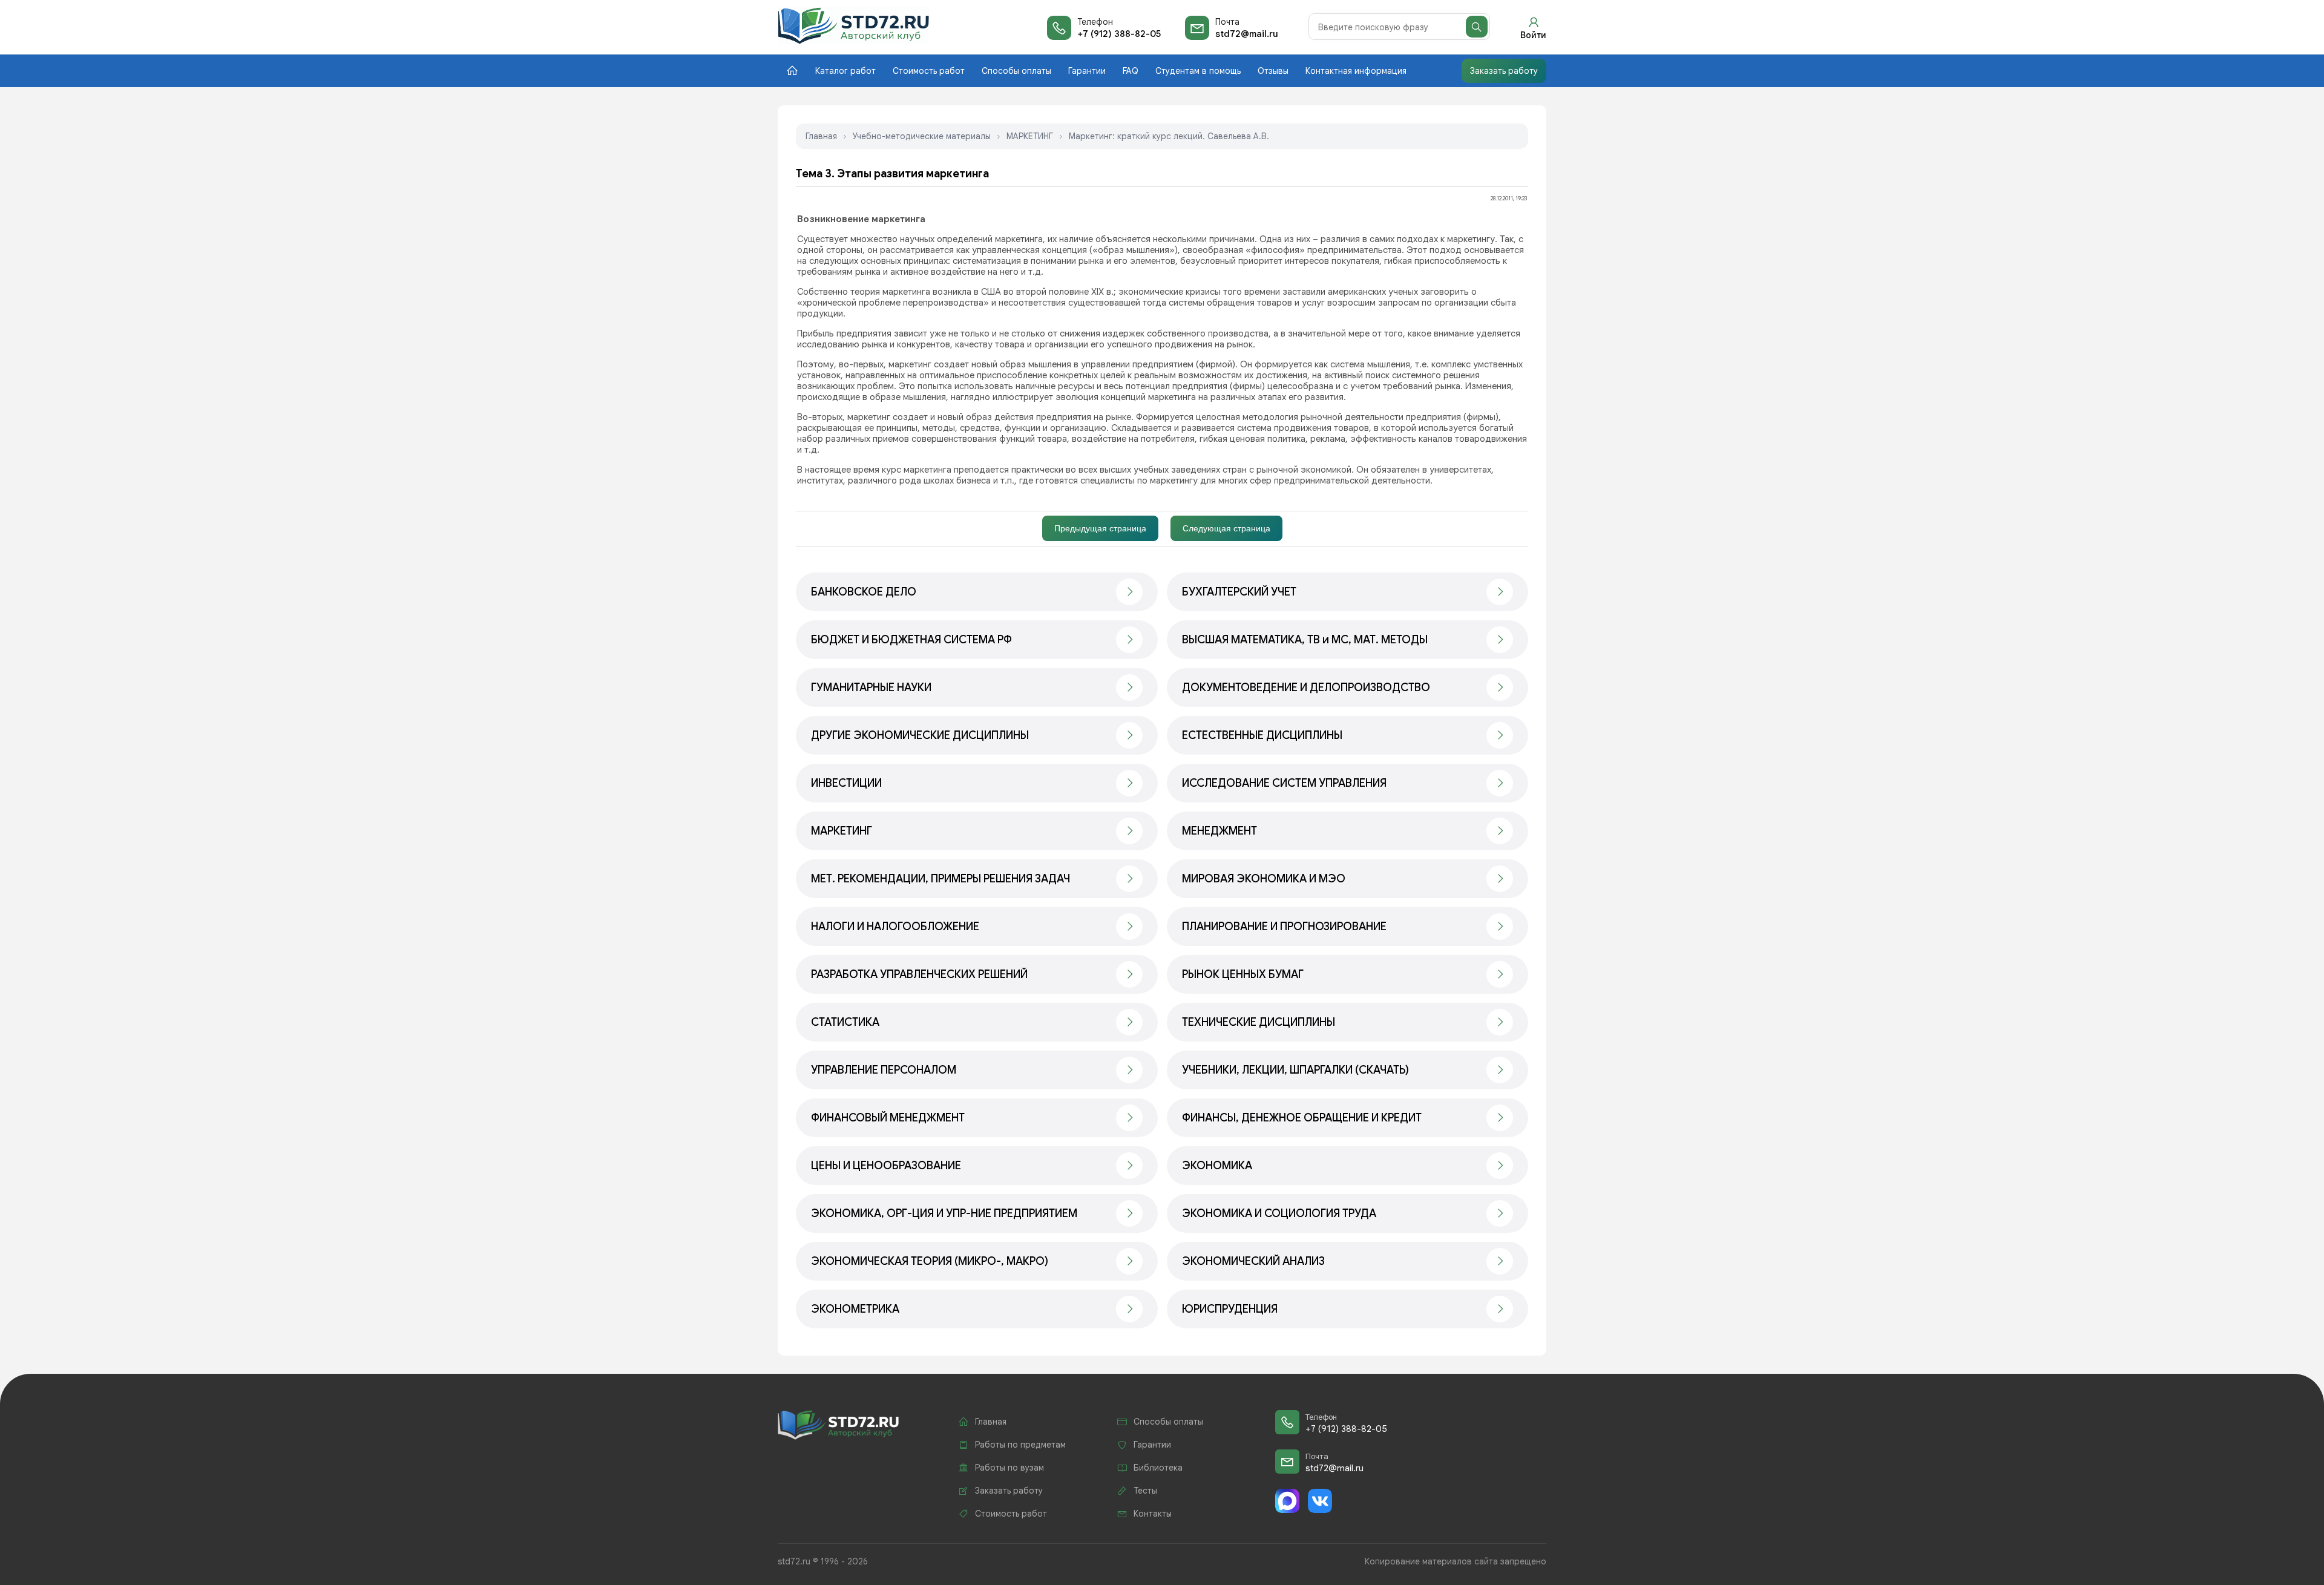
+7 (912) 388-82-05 (1119, 34)
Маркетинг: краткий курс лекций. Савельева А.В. (1169, 136)
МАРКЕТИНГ (1030, 136)
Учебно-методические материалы (922, 136)
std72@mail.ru (1247, 34)
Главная (821, 136)
